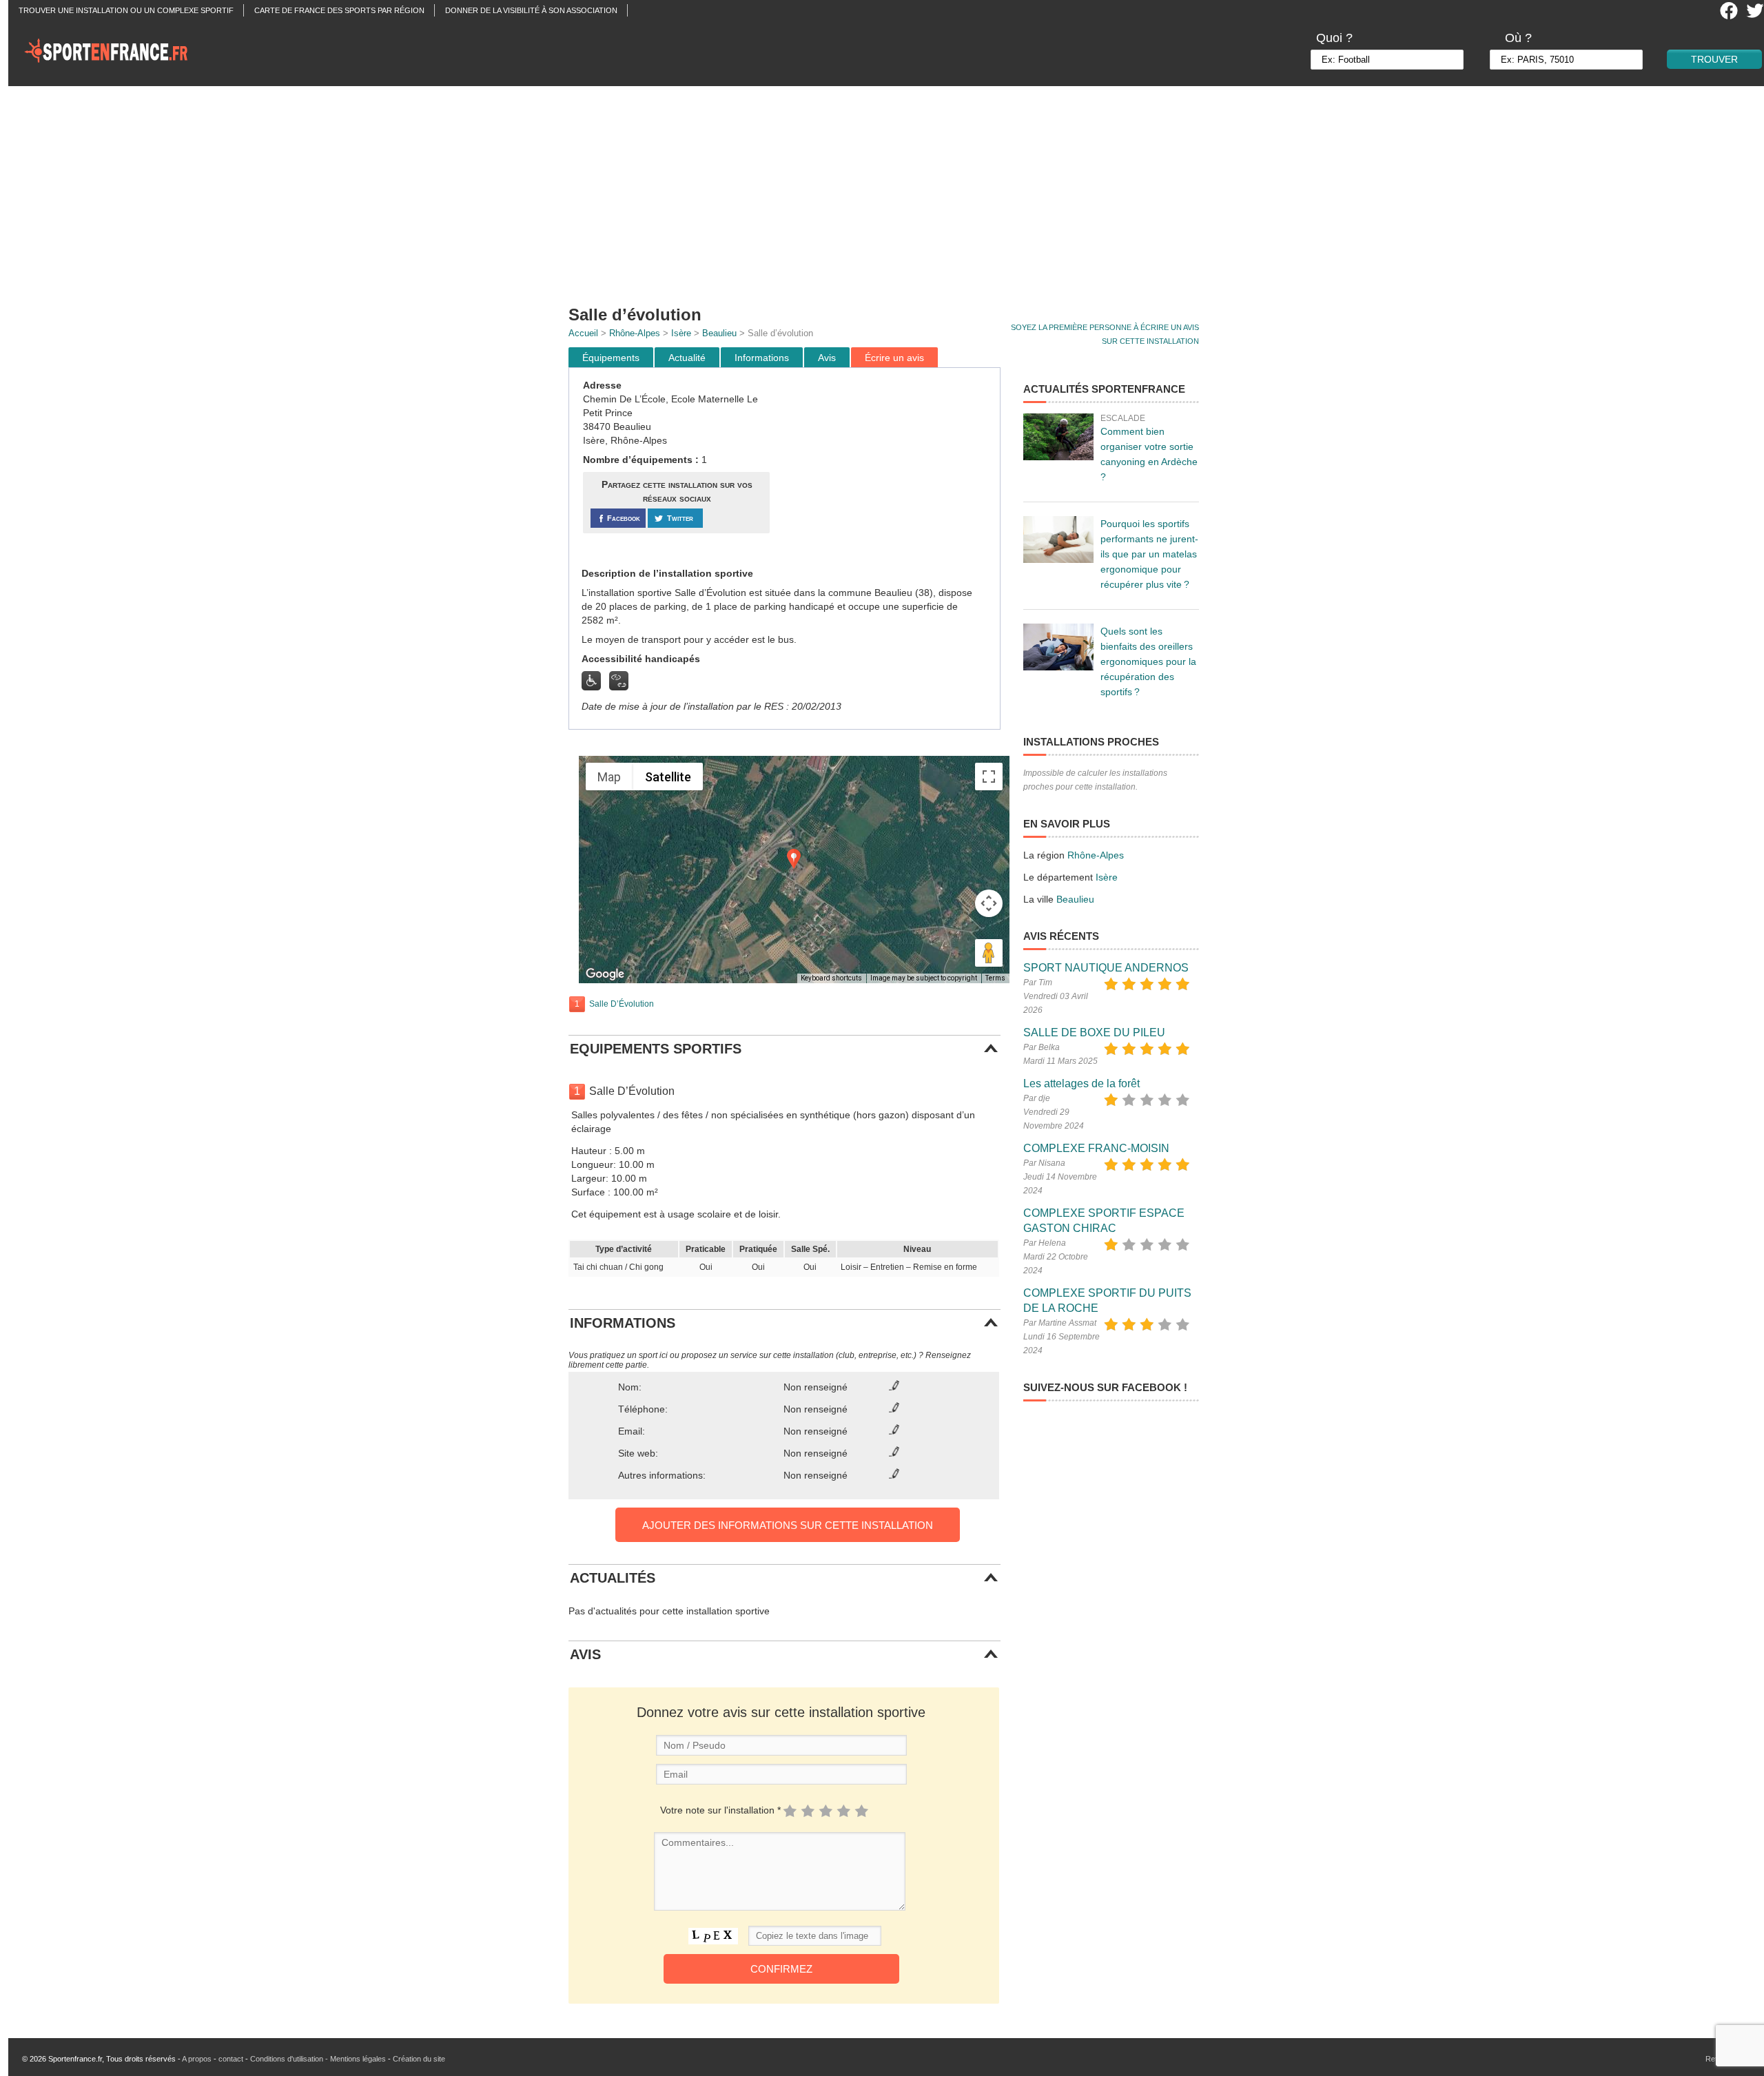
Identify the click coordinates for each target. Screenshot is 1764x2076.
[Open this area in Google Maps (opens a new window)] (605, 974)
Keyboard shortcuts (831, 978)
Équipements (611, 358)
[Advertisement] (890, 189)
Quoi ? (1334, 38)
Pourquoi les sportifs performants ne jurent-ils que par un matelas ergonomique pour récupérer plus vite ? (1149, 554)
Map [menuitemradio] (609, 777)
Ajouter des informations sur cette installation (788, 1525)
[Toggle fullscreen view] (989, 777)
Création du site (419, 2059)
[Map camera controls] (989, 903)
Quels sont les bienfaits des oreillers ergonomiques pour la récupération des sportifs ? (1148, 661)
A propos (197, 2059)
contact (231, 2059)
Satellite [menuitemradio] (668, 777)
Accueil (583, 333)
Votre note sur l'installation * (720, 1810)
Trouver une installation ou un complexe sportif (126, 10)
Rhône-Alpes (635, 333)
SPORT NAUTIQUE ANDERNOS (1106, 968)
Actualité (687, 358)
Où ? (1518, 38)
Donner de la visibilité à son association (531, 10)
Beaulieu (719, 333)
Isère (681, 333)
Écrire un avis (894, 358)
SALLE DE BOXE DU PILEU (1094, 1032)
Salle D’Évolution (622, 1004)
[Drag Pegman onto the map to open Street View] (989, 953)
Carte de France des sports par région (339, 10)
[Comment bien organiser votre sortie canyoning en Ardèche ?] (1058, 437)
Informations (762, 358)
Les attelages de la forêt (1081, 1083)
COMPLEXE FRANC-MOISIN (1096, 1148)
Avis (827, 358)
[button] (794, 859)
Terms (995, 978)
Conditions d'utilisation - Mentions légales (318, 2059)
